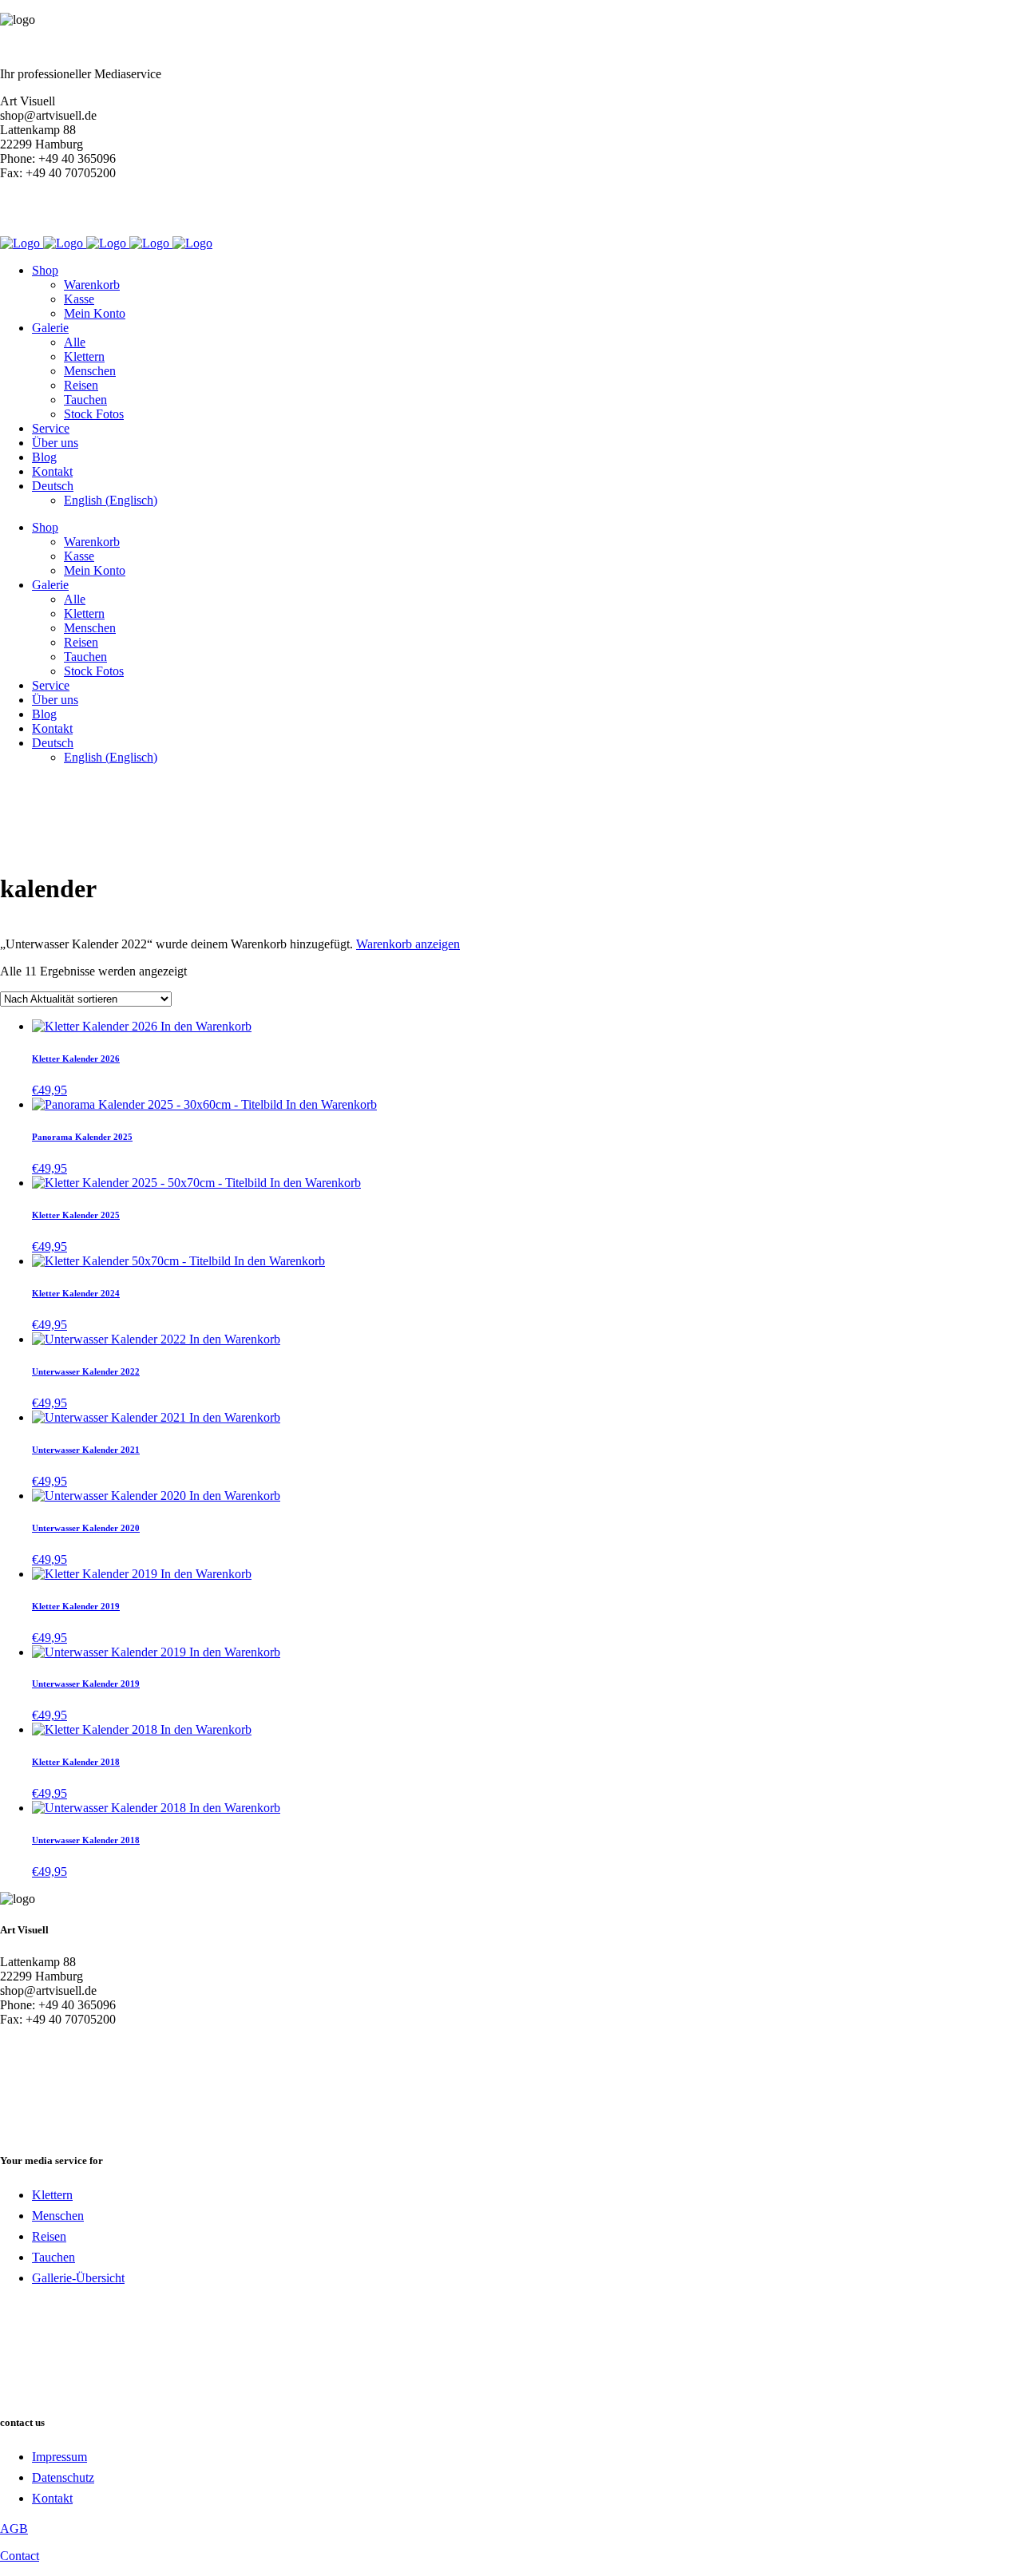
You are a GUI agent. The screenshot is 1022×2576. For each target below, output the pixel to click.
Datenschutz (63, 2477)
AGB (14, 2529)
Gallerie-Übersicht (78, 2278)
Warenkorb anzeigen (408, 944)
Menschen (58, 2216)
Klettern (52, 2195)
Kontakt (52, 2498)
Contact (20, 2556)
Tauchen (53, 2257)
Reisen (49, 2236)
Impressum (59, 2457)
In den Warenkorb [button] (206, 1026)
